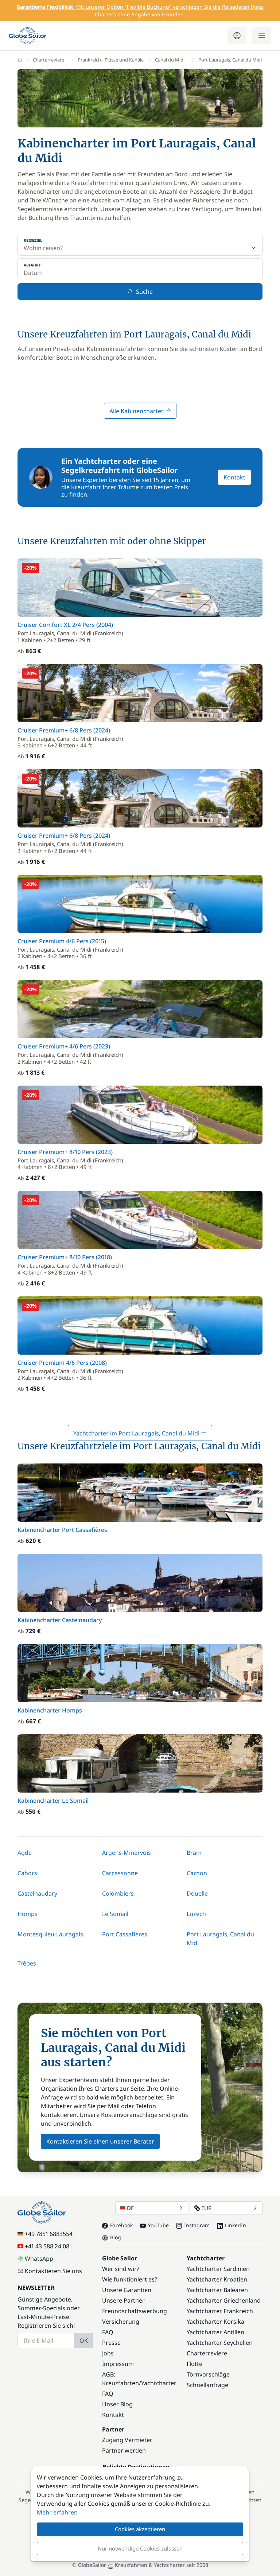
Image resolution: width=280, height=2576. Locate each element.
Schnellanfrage (207, 2385)
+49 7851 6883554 (49, 2234)
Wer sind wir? (121, 2269)
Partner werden (124, 2450)
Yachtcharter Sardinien (218, 2269)
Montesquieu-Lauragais (50, 1934)
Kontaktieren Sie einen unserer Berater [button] (100, 2141)
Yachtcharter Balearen (217, 2290)
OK (84, 2340)
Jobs (108, 2353)
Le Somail (115, 1914)
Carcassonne (120, 1873)
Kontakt (234, 477)
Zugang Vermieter (127, 2440)
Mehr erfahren (57, 2512)
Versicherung (121, 2322)
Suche (144, 292)
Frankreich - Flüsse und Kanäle (111, 60)
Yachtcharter (159, 2383)
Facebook (121, 2225)
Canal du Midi (170, 60)
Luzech (196, 1914)
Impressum (118, 2364)
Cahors (27, 1873)
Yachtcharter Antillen (215, 2332)
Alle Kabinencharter (137, 411)
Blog (116, 2237)
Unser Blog (117, 2404)
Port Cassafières (125, 1934)
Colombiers (118, 1893)
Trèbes (27, 1963)
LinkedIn (236, 2225)
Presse (111, 2343)
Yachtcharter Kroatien (217, 2279)
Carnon (197, 1873)
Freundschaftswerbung (135, 2311)
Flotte (195, 2364)
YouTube (158, 2225)
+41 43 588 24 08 (47, 2246)
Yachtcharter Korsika (215, 2322)
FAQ (108, 2332)
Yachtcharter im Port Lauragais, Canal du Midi (137, 1433)
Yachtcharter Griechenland (224, 2300)
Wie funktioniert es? (130, 2279)
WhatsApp (39, 2259)
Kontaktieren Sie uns (53, 2271)
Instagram (197, 2225)
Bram (194, 1853)
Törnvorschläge (208, 2374)
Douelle (197, 1893)
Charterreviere (48, 60)
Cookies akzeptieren (140, 2529)
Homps (28, 1914)
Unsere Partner (123, 2300)
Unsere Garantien (127, 2290)
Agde (25, 1853)
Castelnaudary (37, 1893)
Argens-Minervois (127, 1853)
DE (130, 2208)
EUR (206, 2208)
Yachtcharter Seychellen (220, 2343)
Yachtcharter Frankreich (220, 2311)
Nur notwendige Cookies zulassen (140, 2548)
